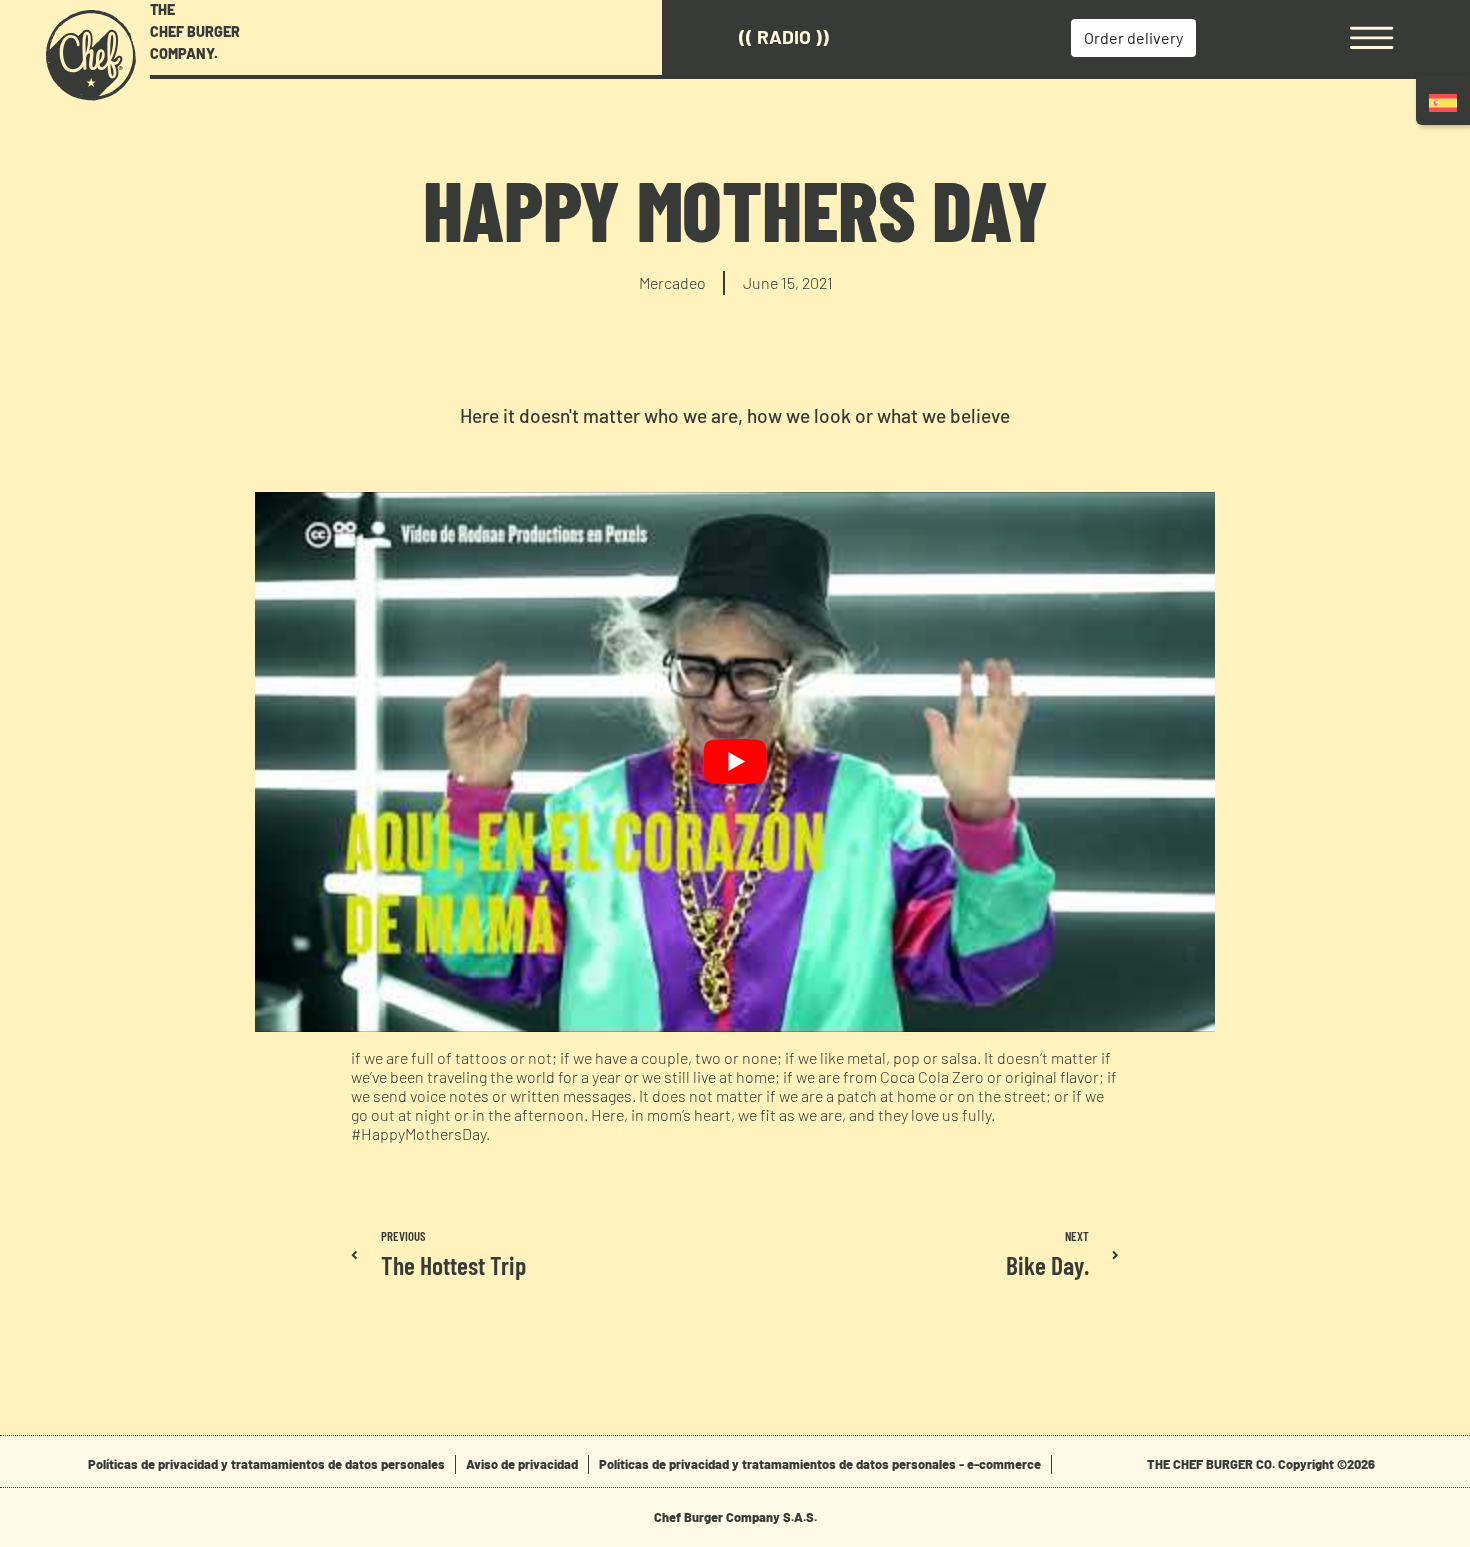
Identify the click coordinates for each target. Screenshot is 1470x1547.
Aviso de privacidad (522, 1464)
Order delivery (1133, 37)
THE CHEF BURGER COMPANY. (195, 31)
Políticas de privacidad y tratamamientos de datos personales (266, 1464)
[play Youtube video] (735, 762)
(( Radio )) (784, 36)
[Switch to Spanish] (1443, 102)
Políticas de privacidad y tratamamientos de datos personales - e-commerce (820, 1464)
